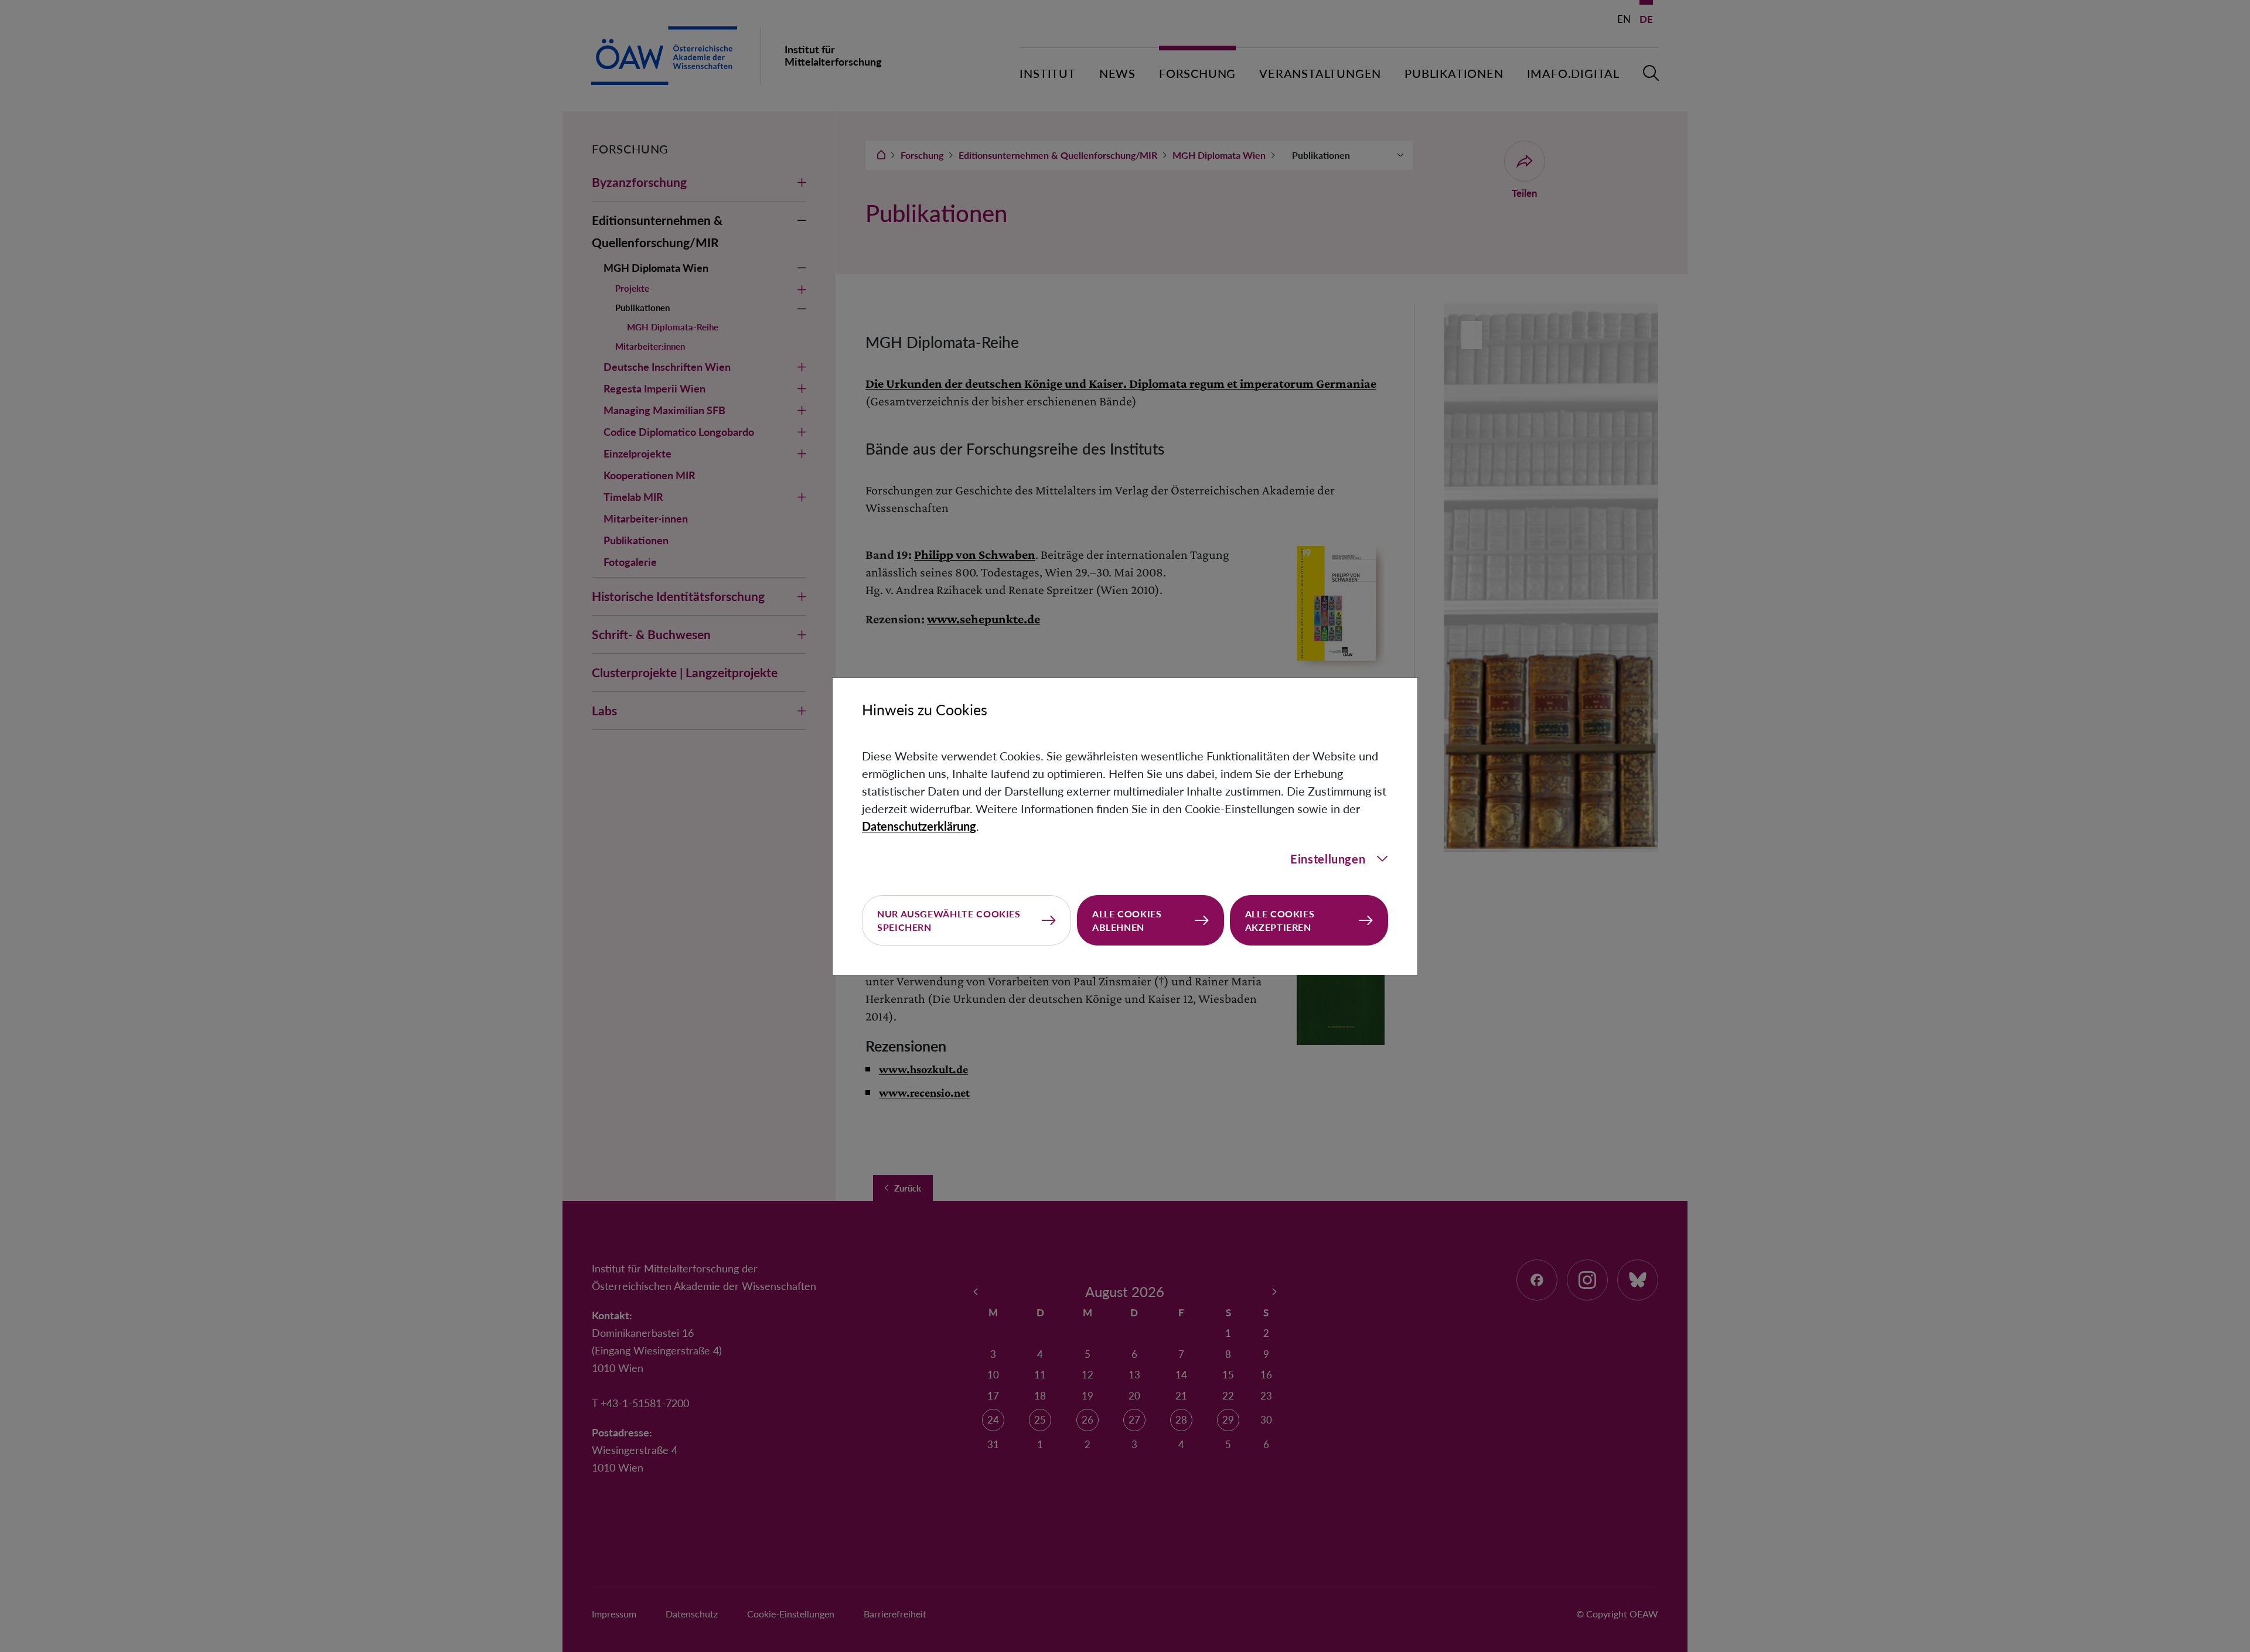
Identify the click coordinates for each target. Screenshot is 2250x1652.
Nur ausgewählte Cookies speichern (949, 920)
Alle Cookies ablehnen (1127, 920)
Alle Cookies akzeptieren (1280, 920)
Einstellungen (1328, 859)
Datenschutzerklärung (919, 826)
